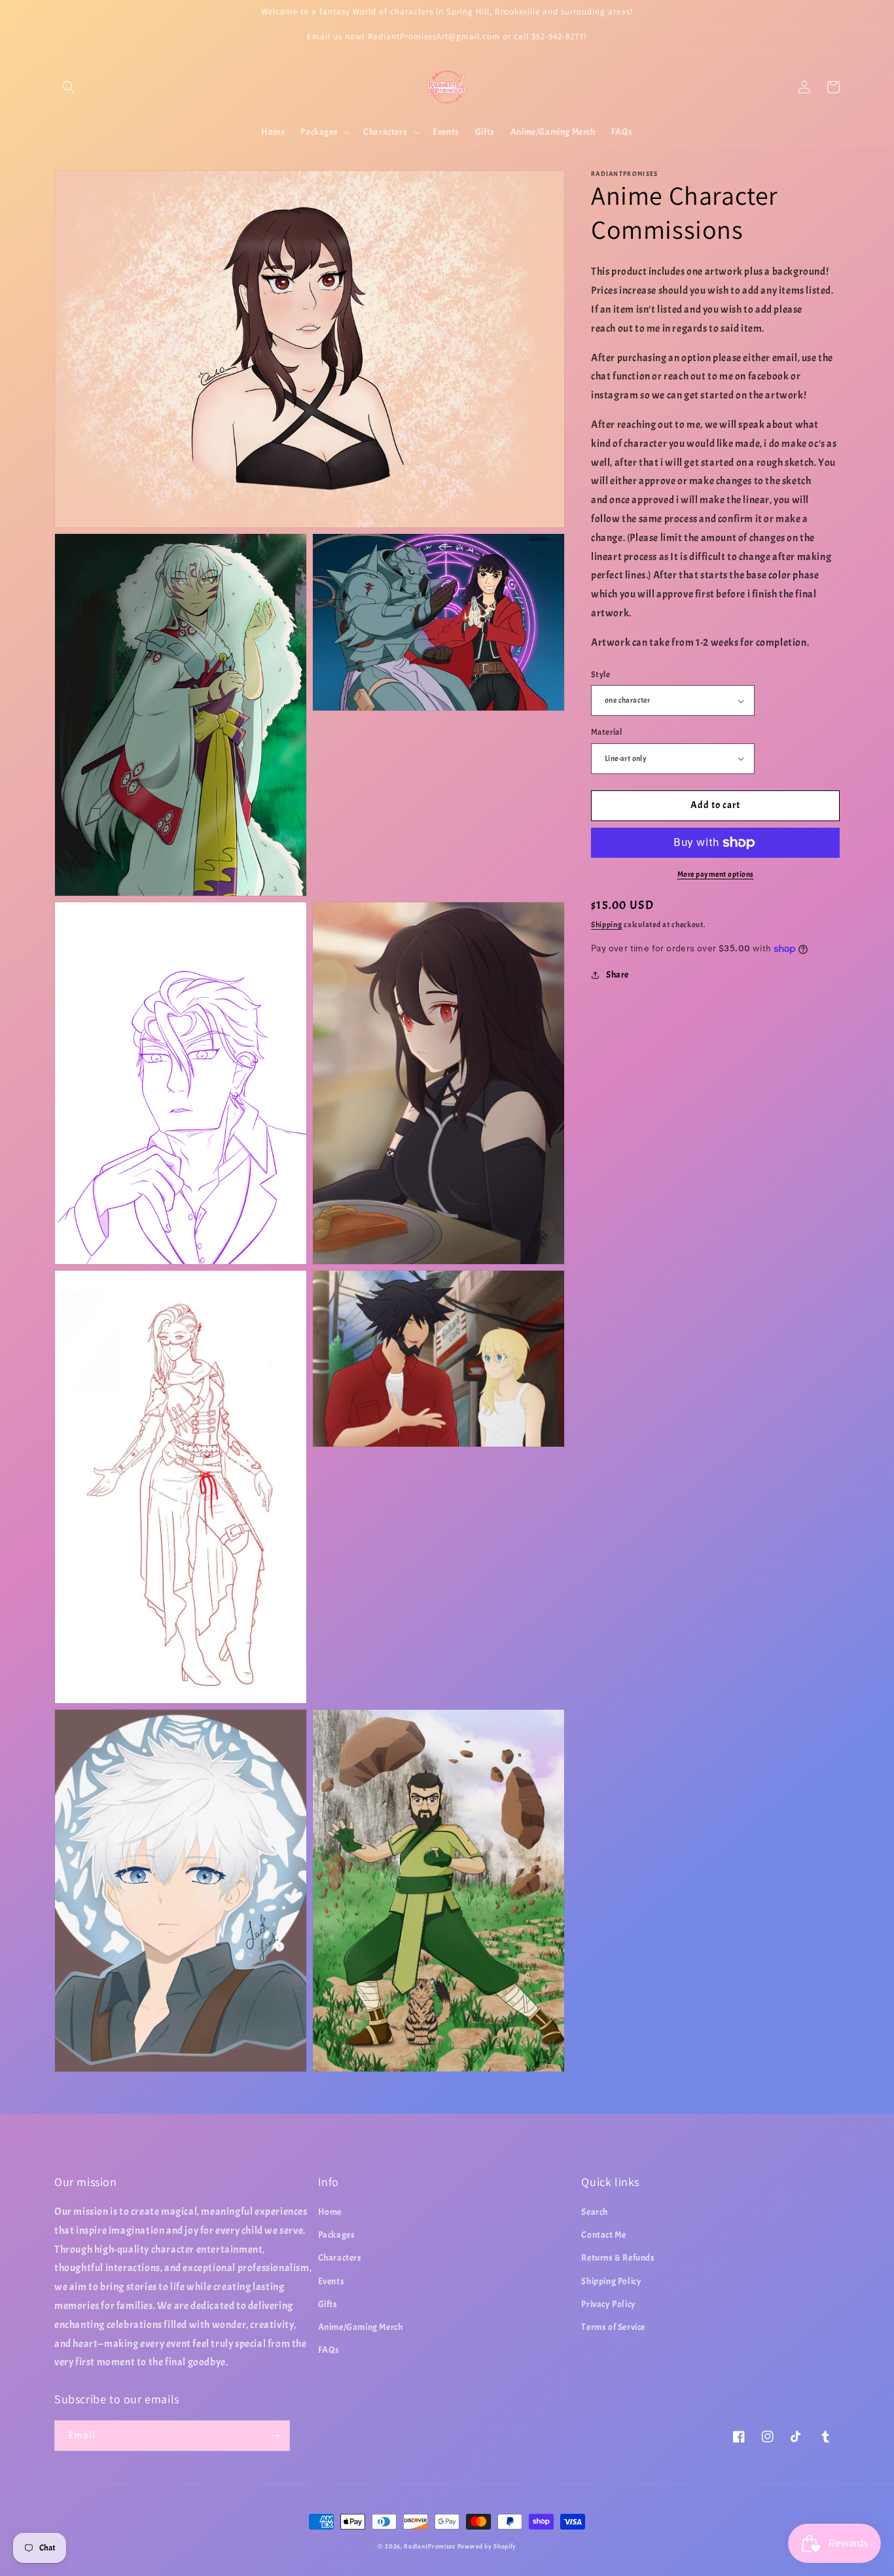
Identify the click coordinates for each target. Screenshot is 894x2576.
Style (600, 675)
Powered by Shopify (487, 2546)
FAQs (329, 2350)
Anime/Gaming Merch (361, 2327)
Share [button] (617, 975)
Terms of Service (613, 2327)
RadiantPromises (430, 2546)
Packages (337, 2235)
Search (595, 2212)
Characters (340, 2258)
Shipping (607, 925)
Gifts (328, 2304)
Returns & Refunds (618, 2258)
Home (330, 2212)
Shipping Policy (611, 2281)
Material (606, 732)
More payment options (716, 874)
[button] (69, 87)
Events (331, 2281)
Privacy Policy (608, 2304)
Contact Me (603, 2235)
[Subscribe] (275, 2436)
